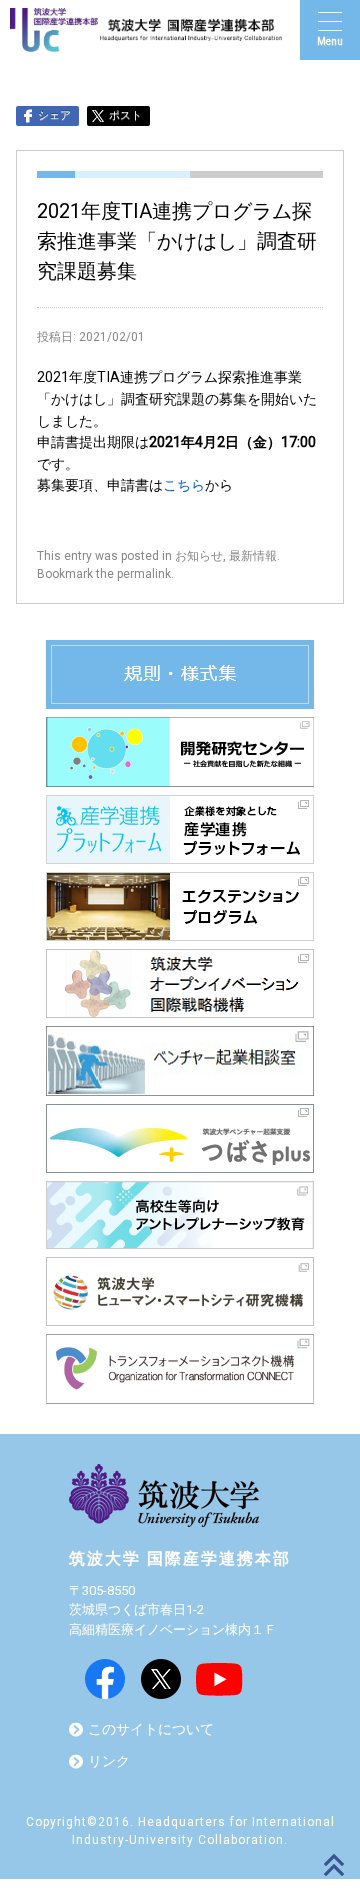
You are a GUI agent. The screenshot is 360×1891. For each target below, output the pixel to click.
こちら (184, 485)
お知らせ (199, 556)
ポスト (125, 115)
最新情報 (253, 556)
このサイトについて (151, 1729)
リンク (109, 1761)
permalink (144, 574)
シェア (54, 115)
